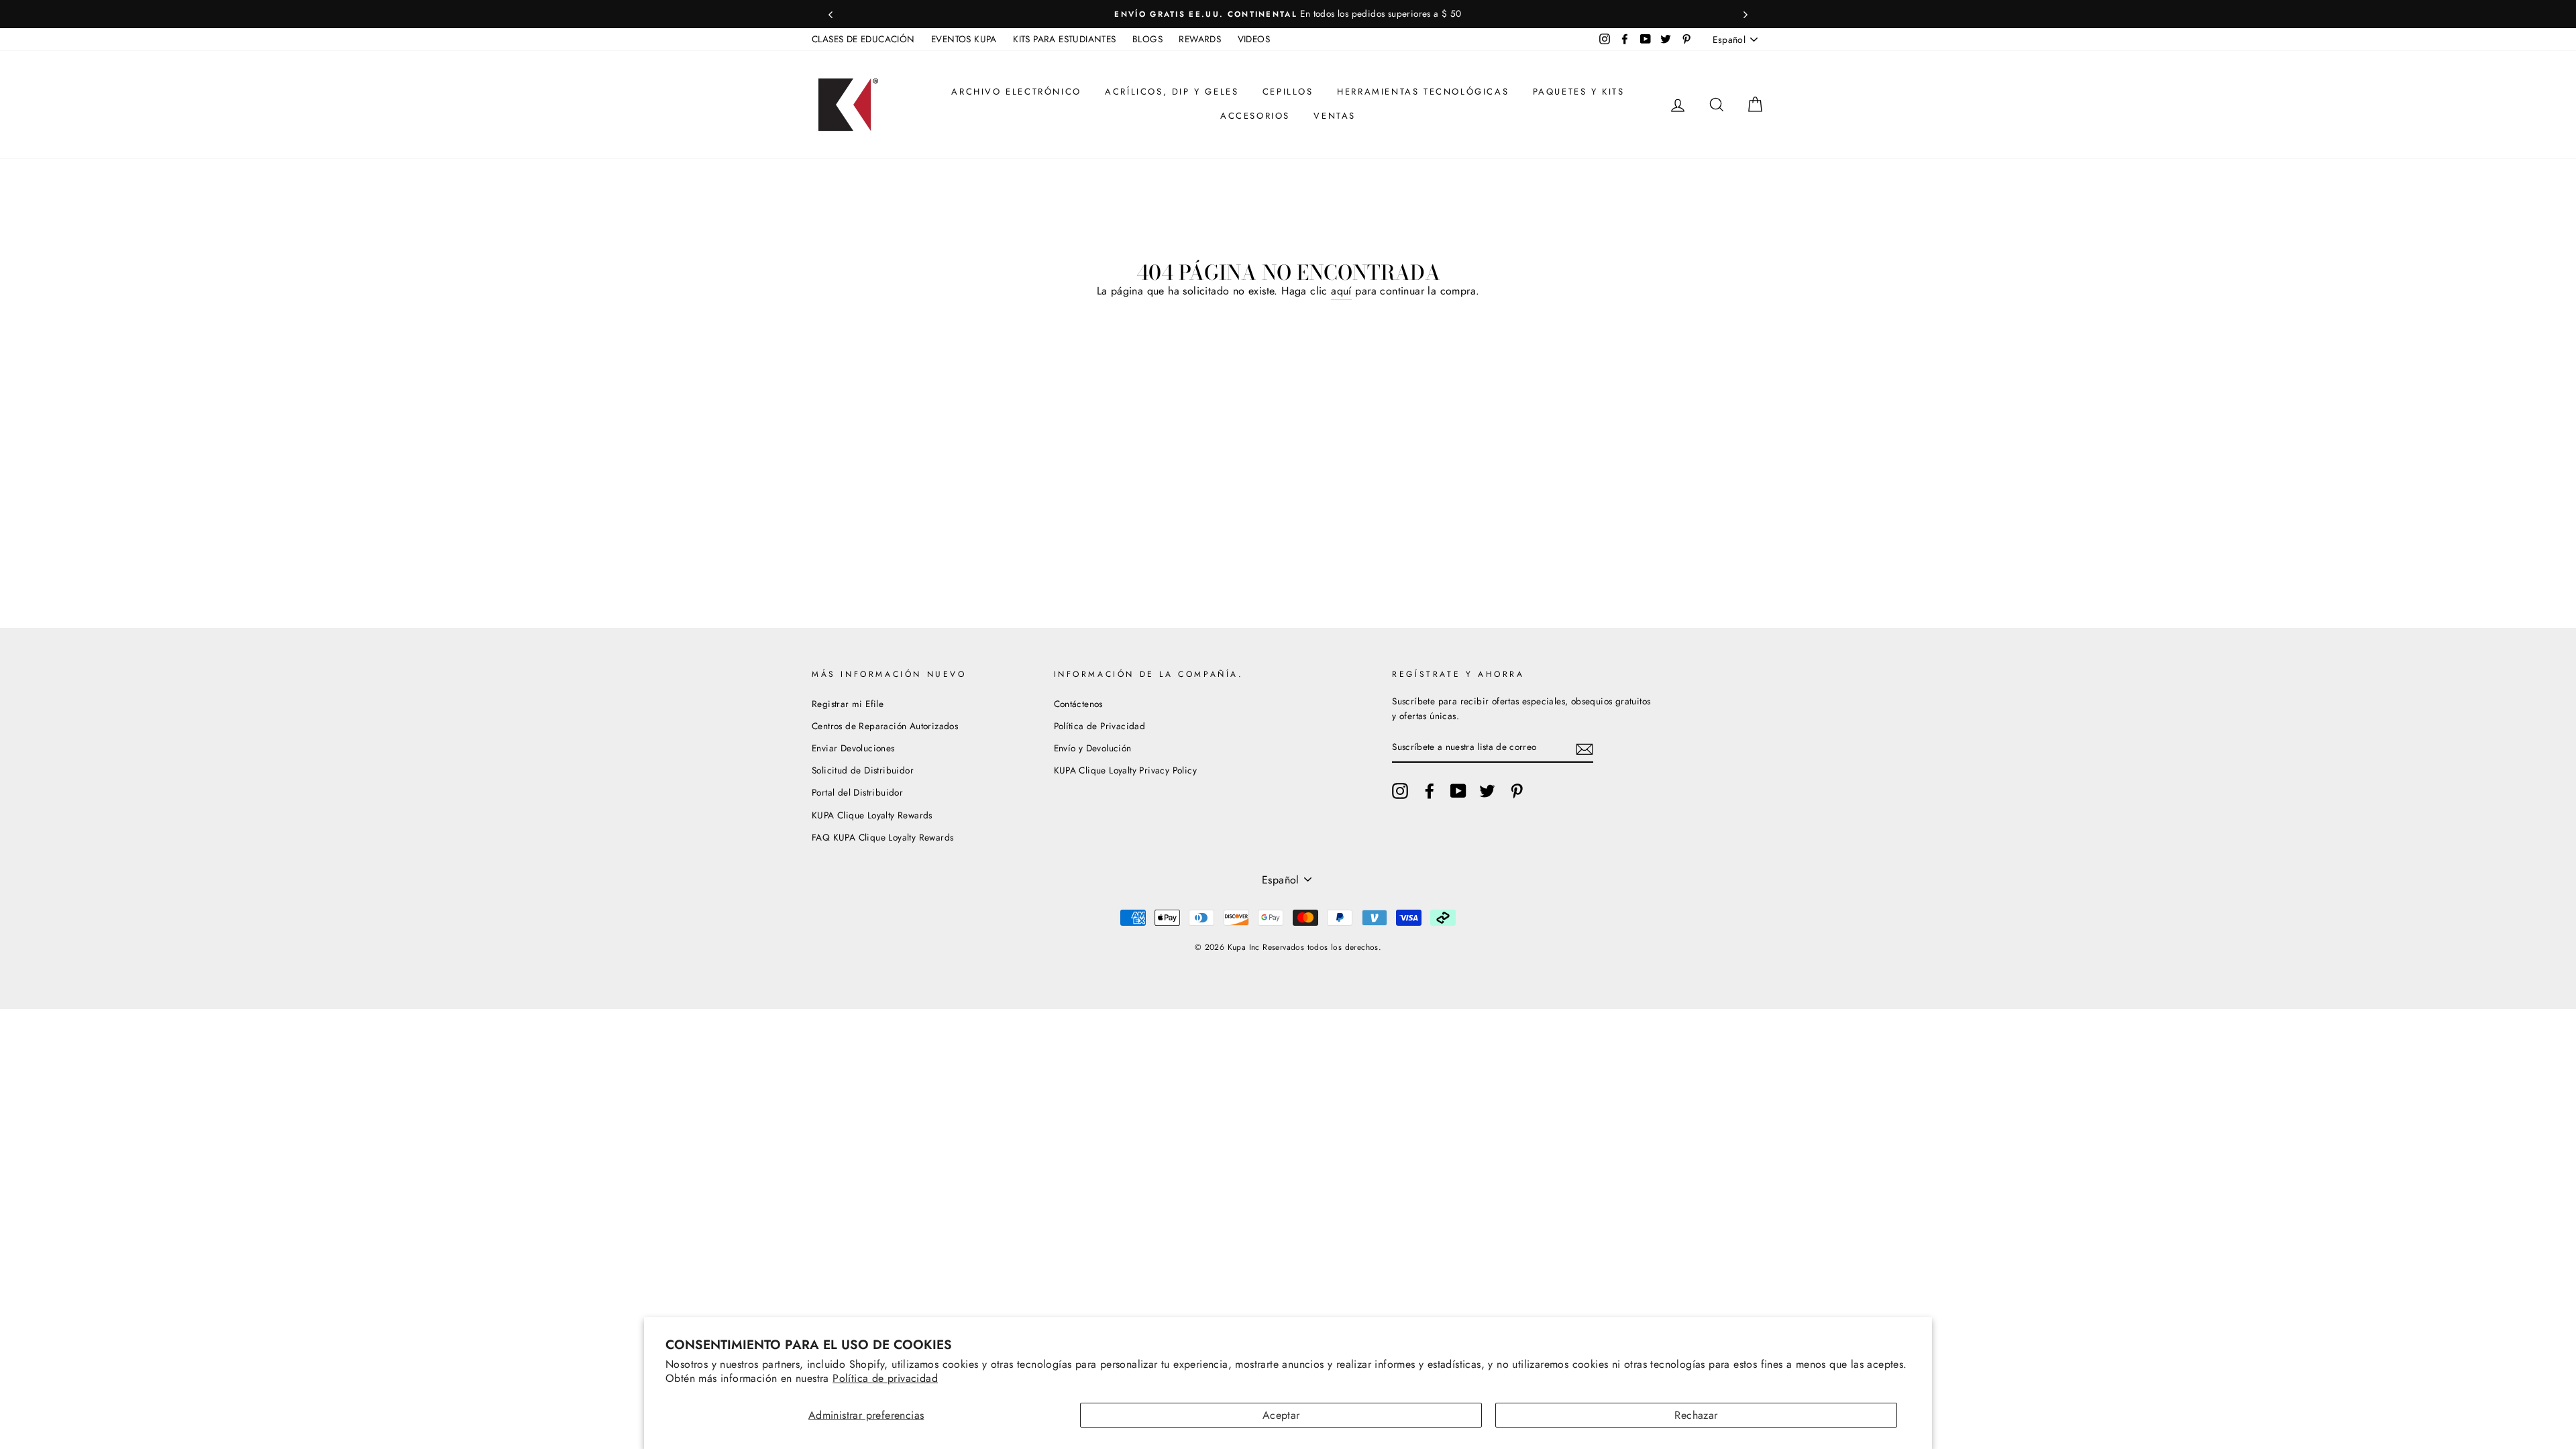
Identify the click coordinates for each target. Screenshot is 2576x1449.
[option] (1288, 14)
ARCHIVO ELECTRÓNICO (1016, 92)
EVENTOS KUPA (964, 39)
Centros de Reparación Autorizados (885, 726)
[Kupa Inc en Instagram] (1400, 791)
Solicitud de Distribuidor (863, 770)
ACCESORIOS (1255, 116)
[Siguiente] (1746, 14)
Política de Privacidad (1100, 726)
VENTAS (1335, 116)
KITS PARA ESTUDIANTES (1064, 39)
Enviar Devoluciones (853, 748)
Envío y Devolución (1093, 748)
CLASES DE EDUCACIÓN (863, 39)
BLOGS (1147, 39)
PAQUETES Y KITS (1579, 92)
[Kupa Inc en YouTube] (1458, 791)
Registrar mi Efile (848, 704)
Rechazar (1696, 1415)
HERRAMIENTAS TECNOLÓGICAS (1423, 92)
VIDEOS (1254, 39)
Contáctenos (1078, 704)
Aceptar (1281, 1415)
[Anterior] (830, 14)
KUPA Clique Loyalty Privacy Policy (1126, 770)
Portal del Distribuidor (857, 792)
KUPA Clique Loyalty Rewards (872, 815)
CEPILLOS (1288, 92)
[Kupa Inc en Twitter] (1487, 791)
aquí (1341, 291)
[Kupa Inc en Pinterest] (1517, 791)
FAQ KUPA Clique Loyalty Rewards (882, 837)
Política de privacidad (885, 1378)
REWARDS (1200, 39)
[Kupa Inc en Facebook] (1430, 791)
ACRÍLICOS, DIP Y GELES (1172, 92)
